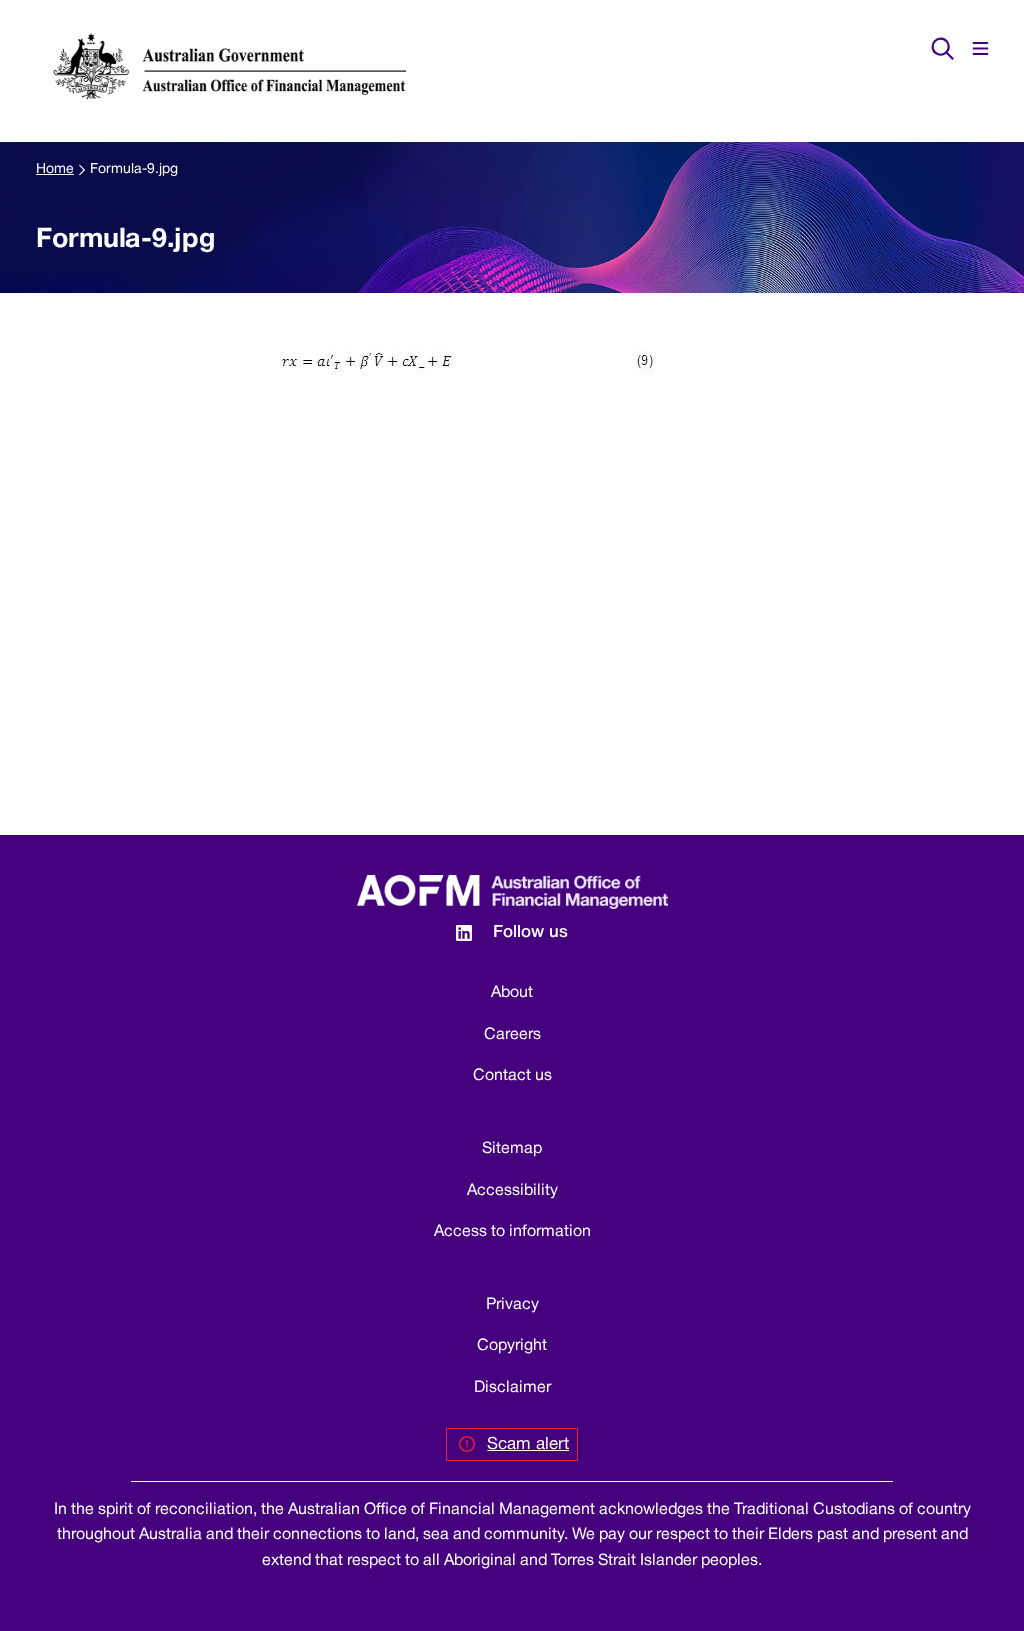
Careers (512, 1035)
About (512, 993)
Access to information (512, 1232)
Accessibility (512, 1191)
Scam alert (528, 1444)
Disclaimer (512, 1388)
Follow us (530, 932)
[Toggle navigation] (980, 48)
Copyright (512, 1346)
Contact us (512, 1076)
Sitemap (512, 1149)
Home (55, 169)
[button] (942, 48)
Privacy (512, 1305)
